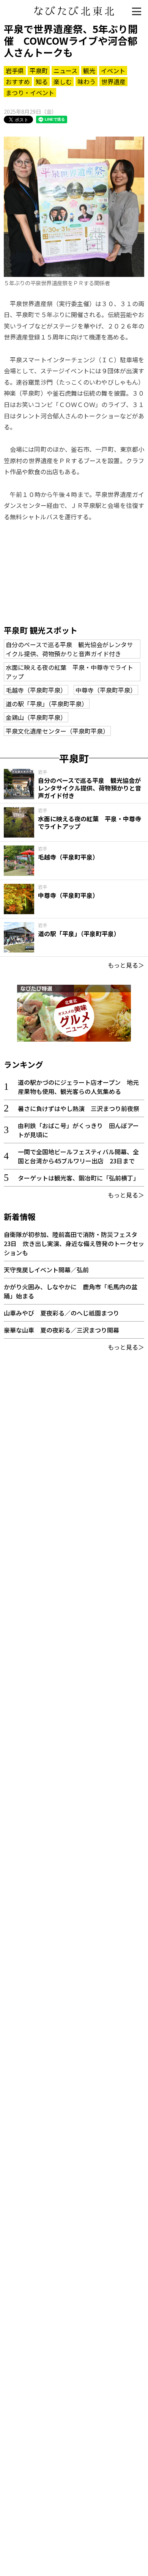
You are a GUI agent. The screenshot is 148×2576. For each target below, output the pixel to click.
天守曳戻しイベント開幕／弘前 (46, 1270)
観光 (89, 71)
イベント (113, 71)
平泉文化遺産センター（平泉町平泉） (57, 731)
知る (42, 82)
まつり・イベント (30, 93)
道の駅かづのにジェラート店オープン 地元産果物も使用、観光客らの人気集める (78, 1087)
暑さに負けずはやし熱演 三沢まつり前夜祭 (79, 1108)
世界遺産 (113, 82)
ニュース (65, 71)
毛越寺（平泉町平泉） (36, 690)
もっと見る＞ (126, 965)
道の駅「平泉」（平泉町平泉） (47, 704)
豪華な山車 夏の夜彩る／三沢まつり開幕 (61, 1330)
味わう (87, 82)
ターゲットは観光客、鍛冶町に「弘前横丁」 (79, 1178)
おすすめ (18, 82)
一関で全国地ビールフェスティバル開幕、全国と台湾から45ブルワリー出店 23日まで (78, 1156)
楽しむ (63, 82)
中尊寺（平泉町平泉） (106, 690)
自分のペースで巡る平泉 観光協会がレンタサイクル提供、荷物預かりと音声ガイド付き (69, 649)
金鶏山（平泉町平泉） (36, 717)
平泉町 (39, 71)
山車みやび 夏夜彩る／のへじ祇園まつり (61, 1313)
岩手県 (15, 71)
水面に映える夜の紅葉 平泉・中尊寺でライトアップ (69, 672)
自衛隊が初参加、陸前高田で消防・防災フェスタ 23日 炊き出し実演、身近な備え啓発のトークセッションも (74, 1243)
